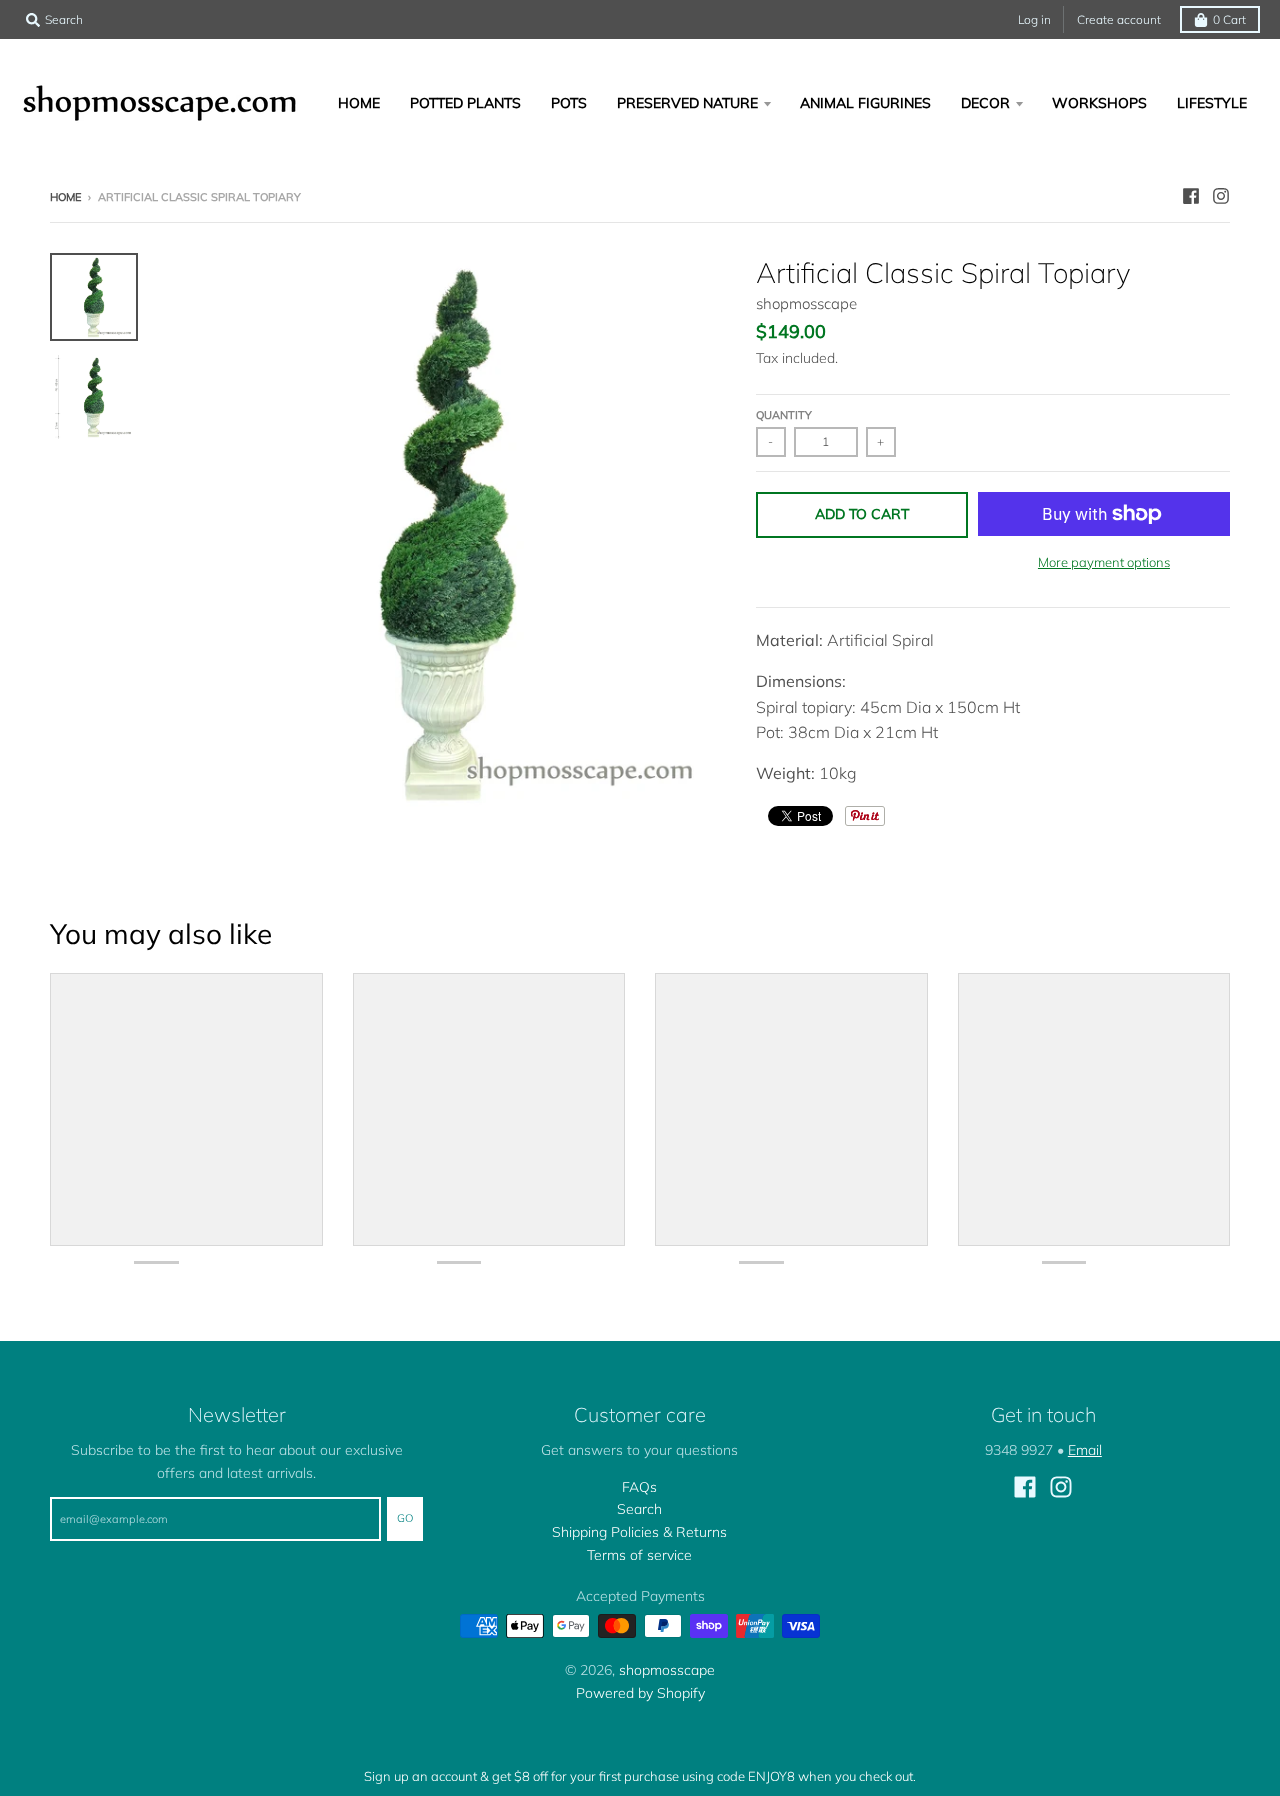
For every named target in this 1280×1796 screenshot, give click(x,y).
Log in (1034, 19)
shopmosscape (806, 303)
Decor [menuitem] (985, 103)
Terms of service (639, 1555)
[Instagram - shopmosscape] (1221, 196)
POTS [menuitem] (569, 103)
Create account (1119, 19)
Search (639, 1509)
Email (1085, 1450)
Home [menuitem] (359, 103)
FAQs (639, 1487)
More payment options (1104, 562)
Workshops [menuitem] (1099, 103)
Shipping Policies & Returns (639, 1532)
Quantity (784, 415)
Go (405, 1518)
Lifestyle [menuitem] (1212, 103)
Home (65, 197)
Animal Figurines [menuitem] (865, 103)
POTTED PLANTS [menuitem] (465, 103)
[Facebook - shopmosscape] (1191, 196)
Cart (1229, 19)
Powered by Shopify (640, 1693)
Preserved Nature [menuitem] (687, 103)
